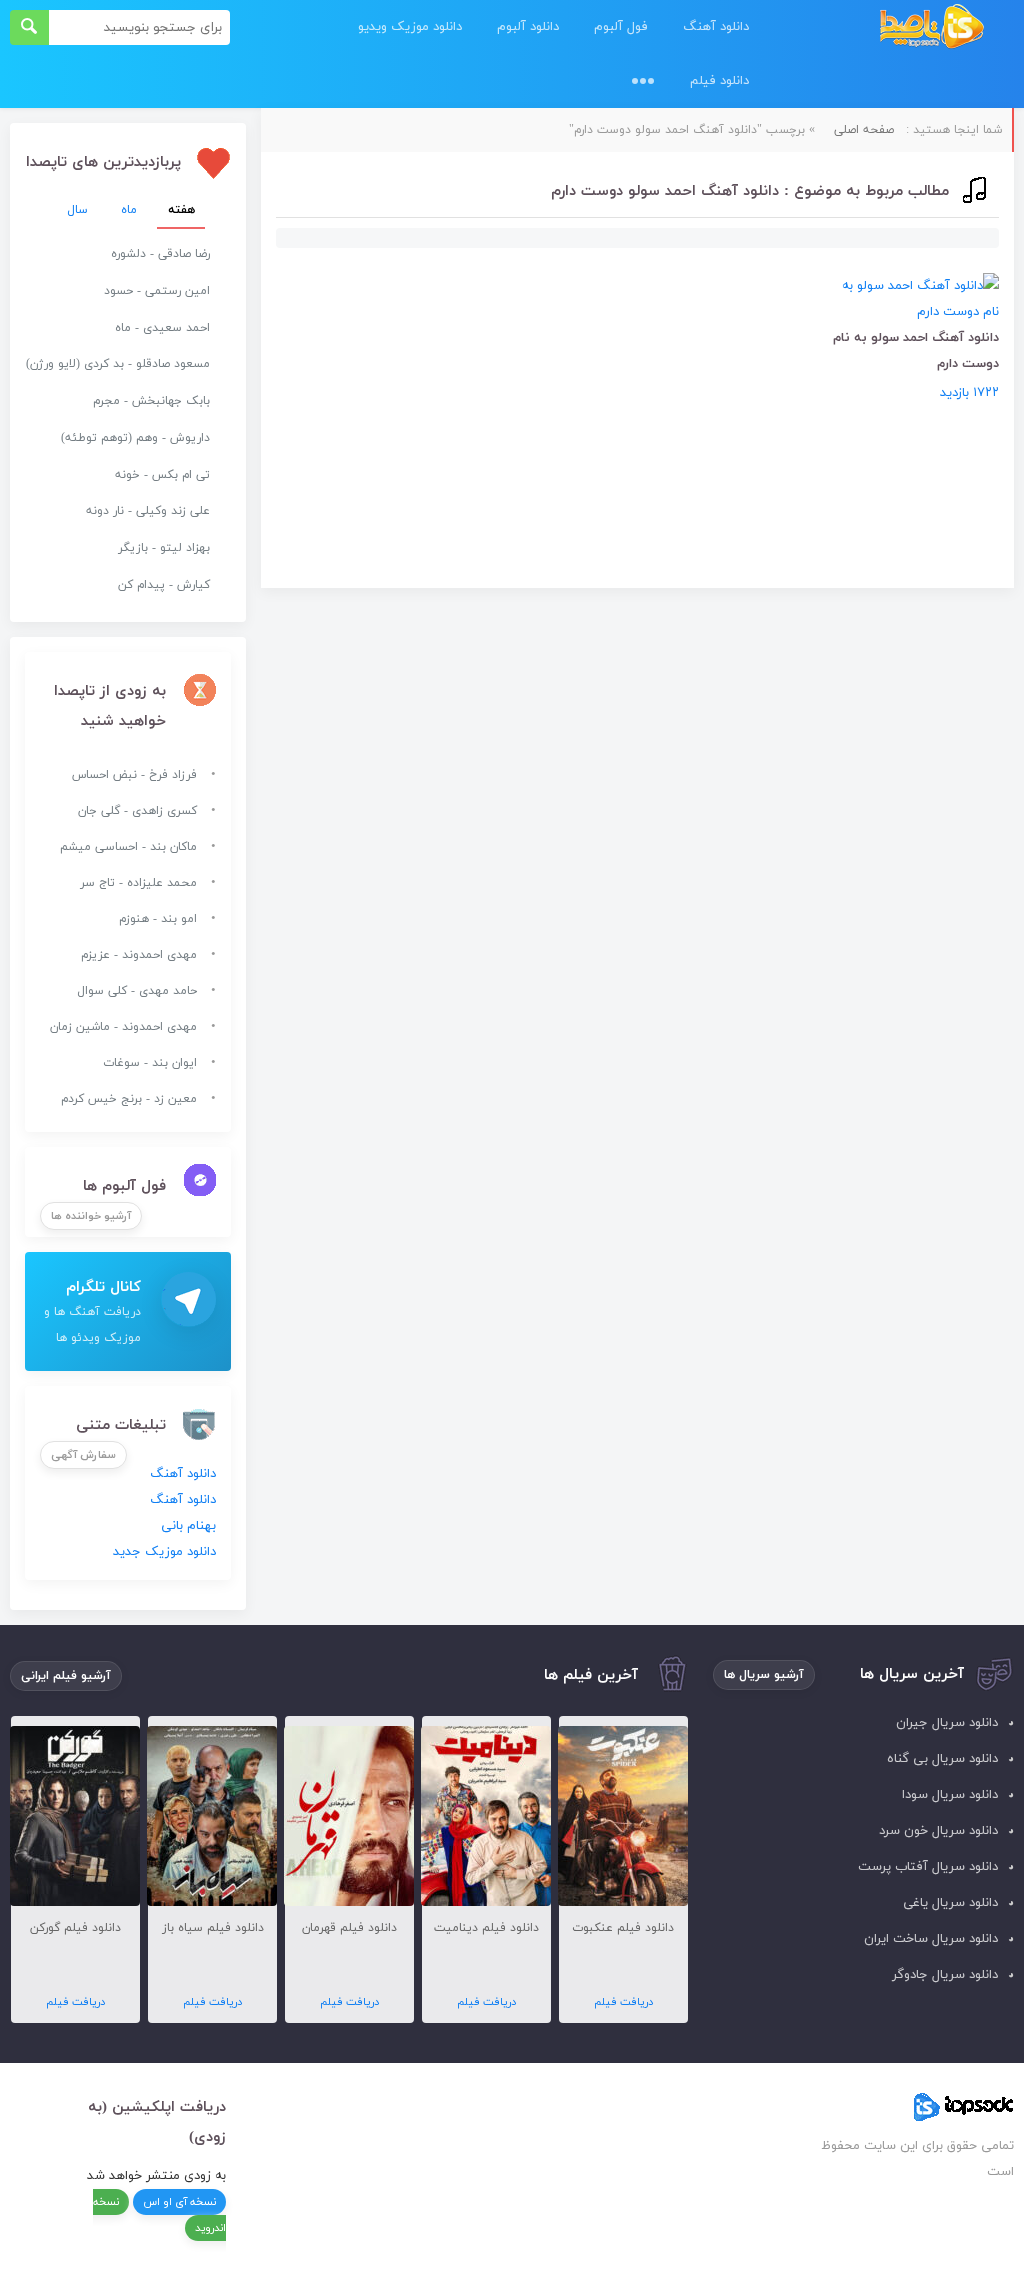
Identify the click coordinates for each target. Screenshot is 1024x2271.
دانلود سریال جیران (947, 1723)
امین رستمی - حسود (157, 291)
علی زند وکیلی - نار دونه (148, 511)
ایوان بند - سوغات (150, 1063)
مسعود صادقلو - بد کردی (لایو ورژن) (118, 364)
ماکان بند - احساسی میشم (128, 847)
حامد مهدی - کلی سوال (137, 991)
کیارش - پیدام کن (164, 585)
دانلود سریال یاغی (950, 1903)
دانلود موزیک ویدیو (410, 27)
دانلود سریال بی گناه (942, 1759)
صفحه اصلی (864, 130)
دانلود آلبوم (528, 27)
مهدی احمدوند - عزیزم (139, 955)
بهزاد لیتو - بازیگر (164, 548)
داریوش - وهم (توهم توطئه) (135, 438)
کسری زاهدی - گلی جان (137, 811)
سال (77, 210)
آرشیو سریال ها (764, 1675)
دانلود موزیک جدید (164, 1552)
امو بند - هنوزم (158, 919)
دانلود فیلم (719, 81)
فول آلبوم (621, 27)
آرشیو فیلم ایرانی (66, 1676)
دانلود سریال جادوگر (945, 1975)
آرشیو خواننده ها (91, 1216)
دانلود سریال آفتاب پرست (928, 1867)
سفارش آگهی (83, 1455)
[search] (29, 27)
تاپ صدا (931, 27)
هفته (181, 210)
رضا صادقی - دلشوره (160, 254)
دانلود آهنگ (716, 27)
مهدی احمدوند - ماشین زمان (123, 1027)
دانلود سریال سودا (950, 1795)
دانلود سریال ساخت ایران (931, 1939)
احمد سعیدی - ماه (162, 328)
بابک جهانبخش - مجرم (151, 401)
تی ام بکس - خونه (162, 475)
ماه (129, 210)
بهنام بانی (188, 1526)
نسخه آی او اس (179, 2202)
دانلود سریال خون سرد (938, 1831)
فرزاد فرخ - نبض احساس (134, 775)
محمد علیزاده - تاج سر (138, 883)
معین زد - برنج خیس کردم (129, 1099)
